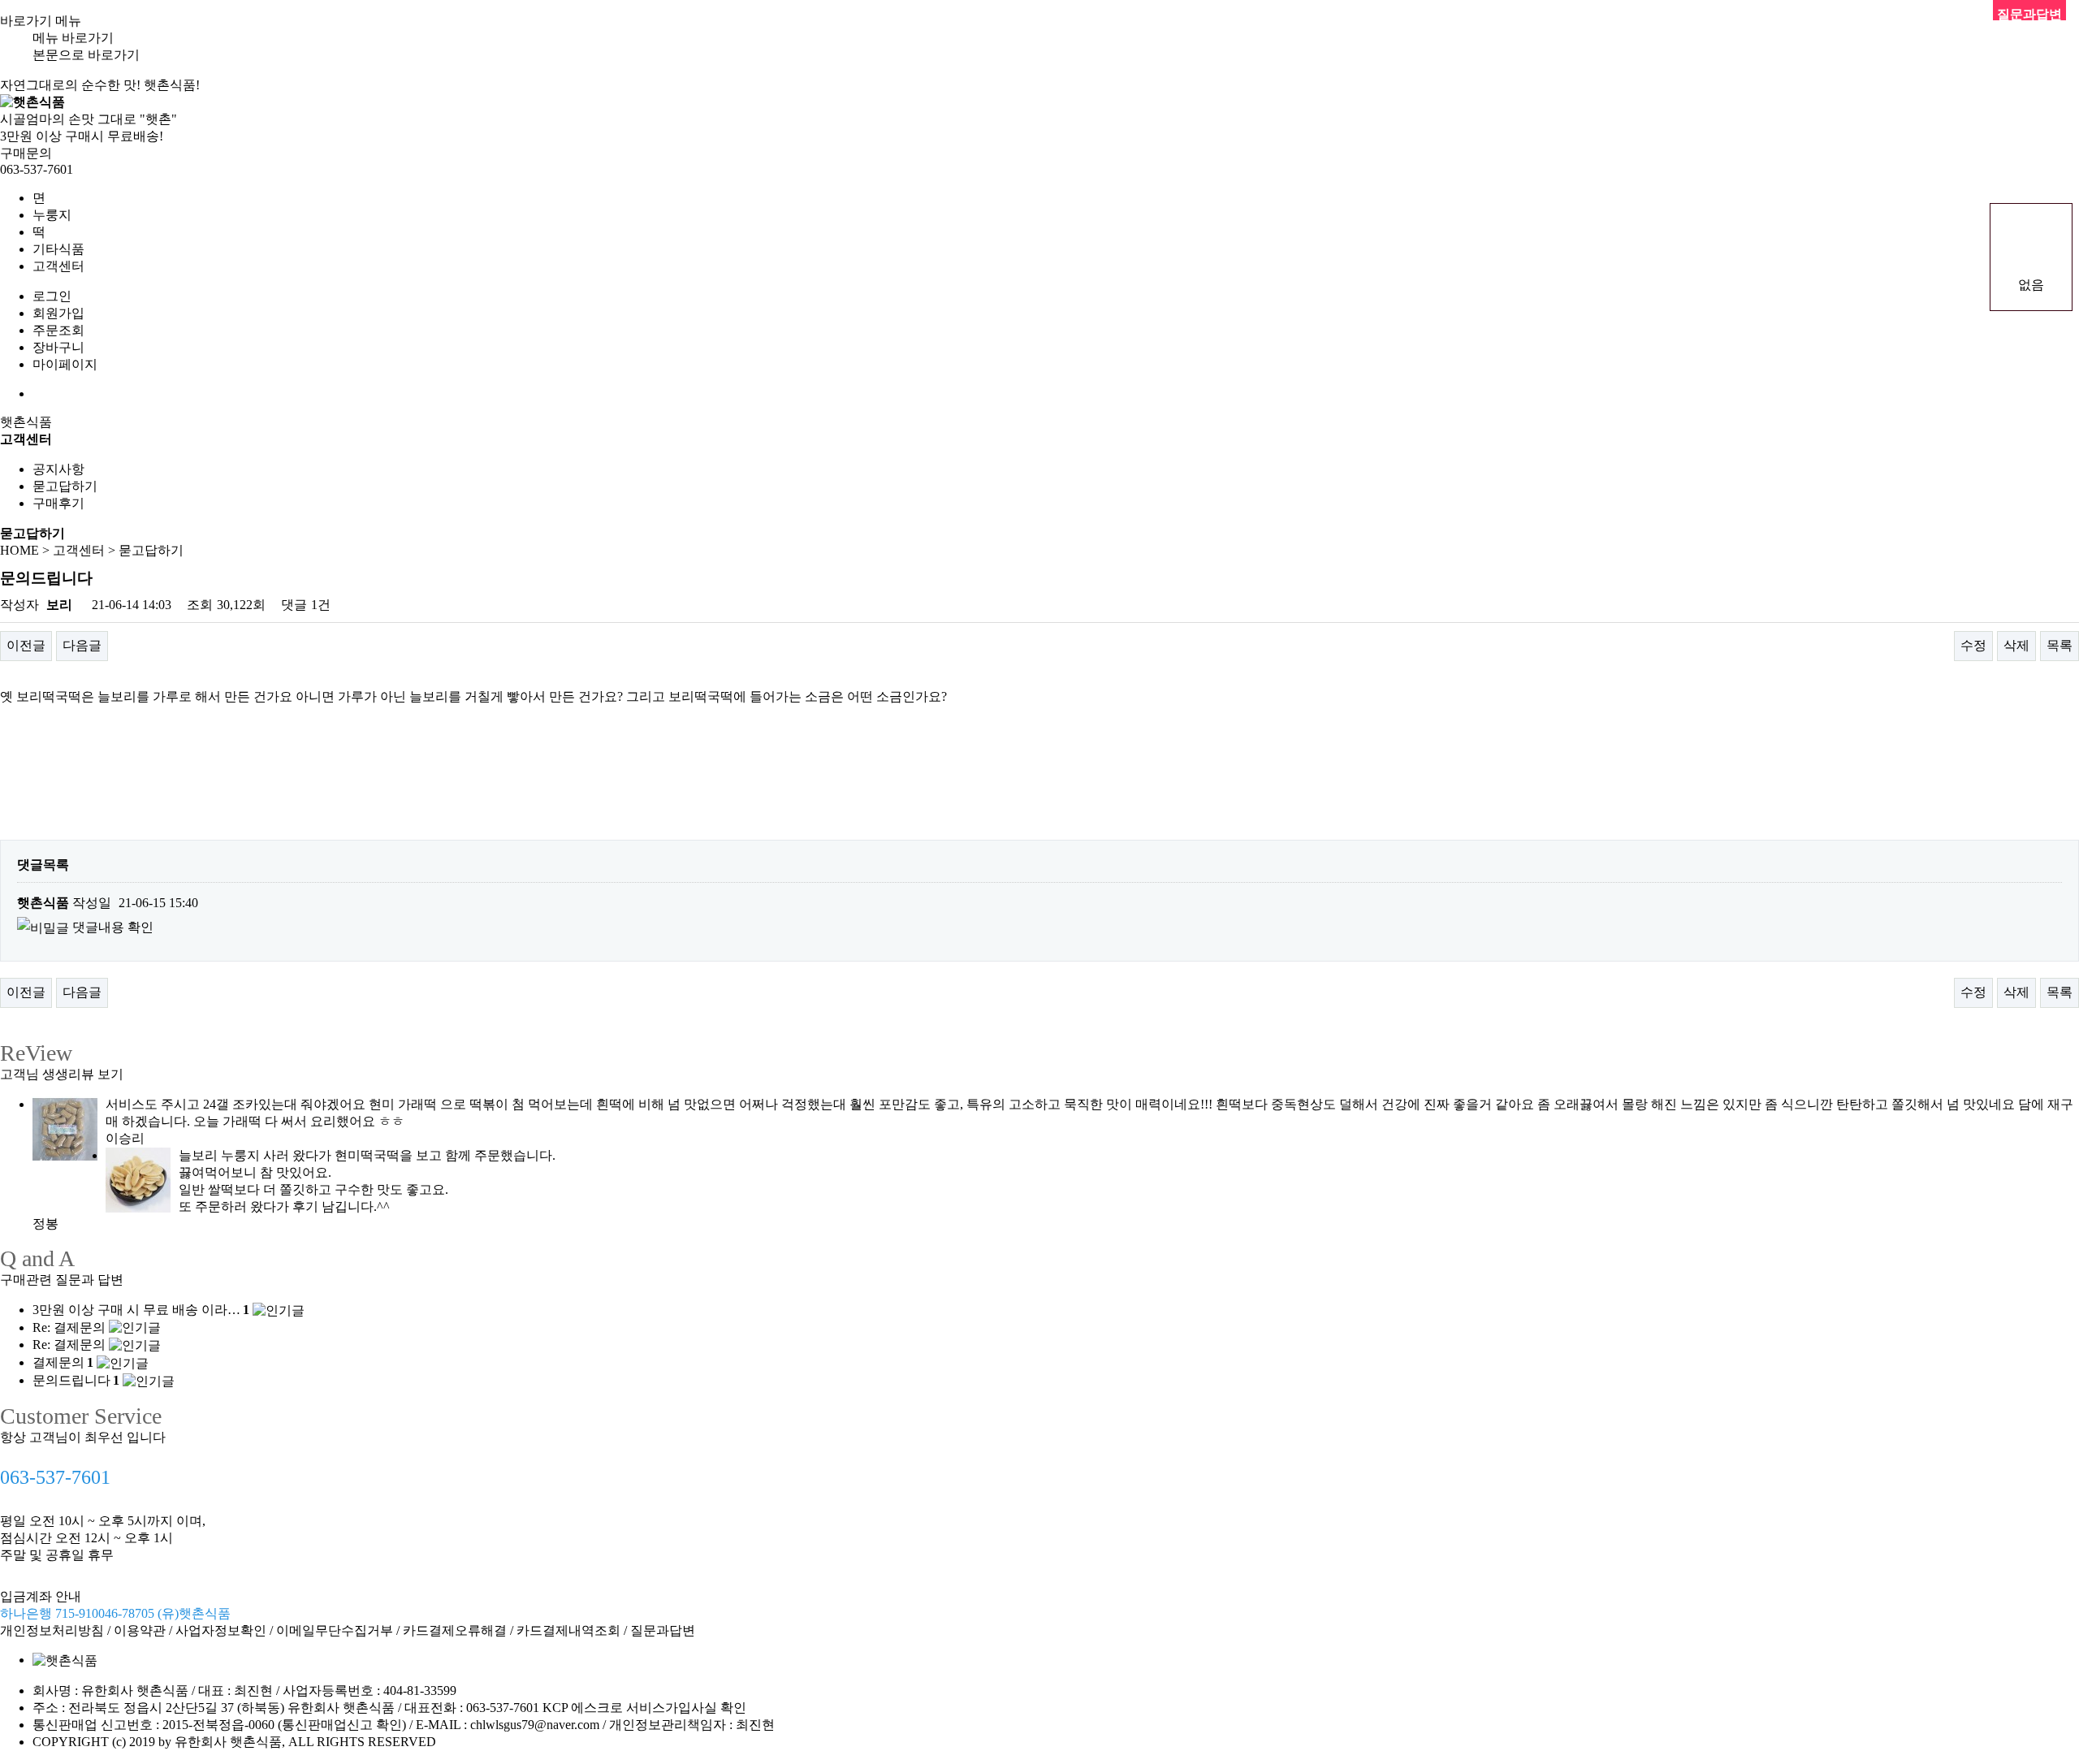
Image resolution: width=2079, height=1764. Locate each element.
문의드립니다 (76, 1380)
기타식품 (58, 249)
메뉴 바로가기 (73, 38)
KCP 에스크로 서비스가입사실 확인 (644, 1708)
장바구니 (58, 347)
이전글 (26, 645)
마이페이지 (65, 364)
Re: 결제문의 (69, 1327)
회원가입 (58, 313)
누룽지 (52, 215)
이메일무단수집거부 (335, 1630)
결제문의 (63, 1362)
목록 (2060, 645)
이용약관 (140, 1630)
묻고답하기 (65, 486)
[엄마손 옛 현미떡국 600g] (138, 1178)
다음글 (82, 645)
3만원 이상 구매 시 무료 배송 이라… (141, 1310)
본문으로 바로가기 (86, 55)
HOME (19, 550)
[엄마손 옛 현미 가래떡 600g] (65, 1127)
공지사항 (58, 469)
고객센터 (58, 266)
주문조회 (58, 330)
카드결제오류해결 (455, 1630)
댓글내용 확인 (113, 927)
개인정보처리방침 (52, 1630)
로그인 (52, 296)
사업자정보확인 (221, 1630)
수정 (1973, 645)
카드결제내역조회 (568, 1630)
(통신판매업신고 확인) (342, 1725)
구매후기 (58, 503)
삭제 (2016, 645)
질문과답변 (663, 1630)
